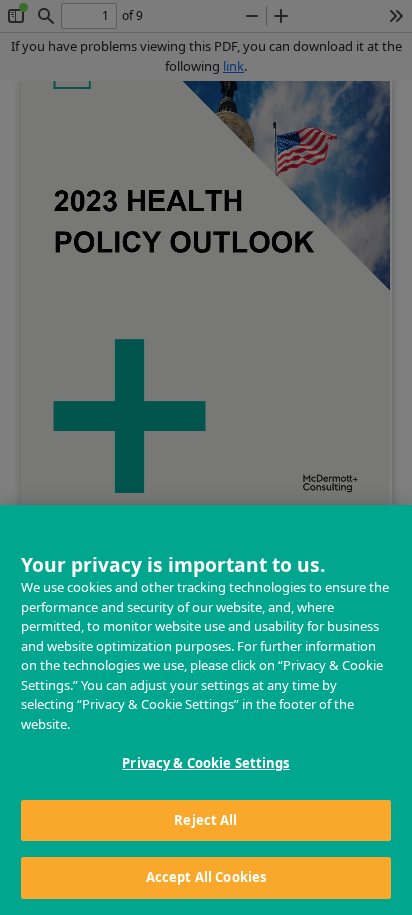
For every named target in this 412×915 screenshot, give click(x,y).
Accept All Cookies (206, 877)
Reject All (205, 820)
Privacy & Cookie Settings (205, 763)
